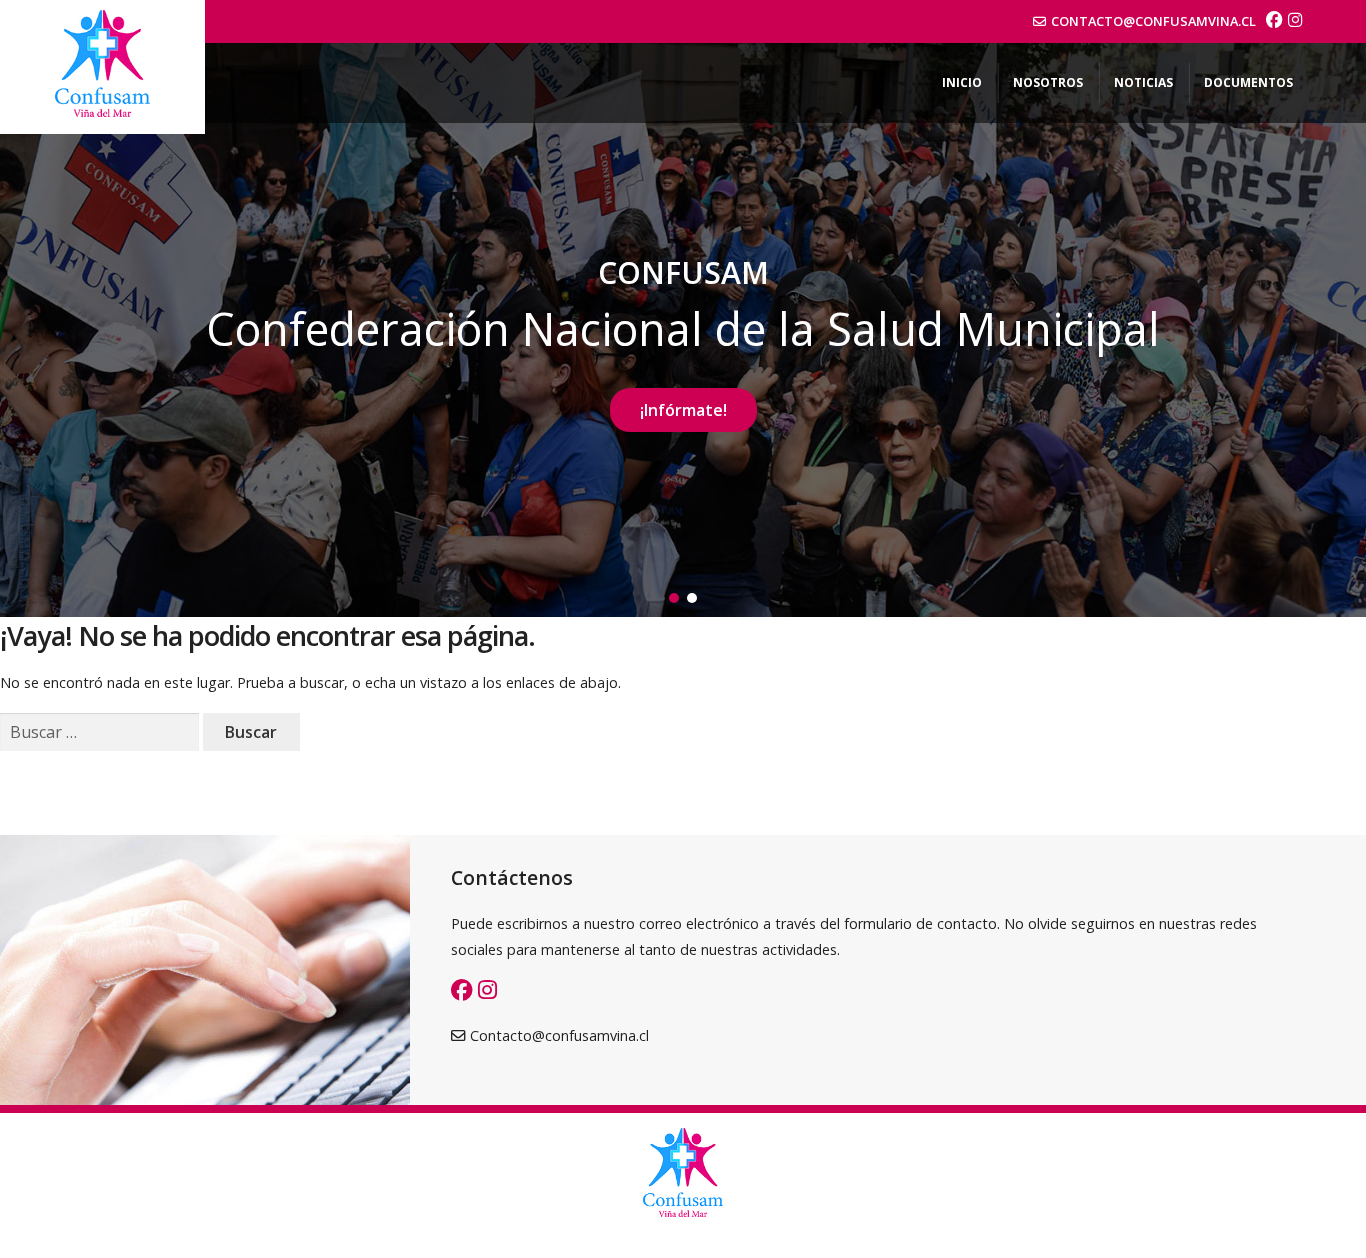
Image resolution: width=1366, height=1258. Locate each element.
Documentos (1248, 82)
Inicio (962, 82)
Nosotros (1048, 82)
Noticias (1143, 82)
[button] (674, 598)
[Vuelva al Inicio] (102, 67)
